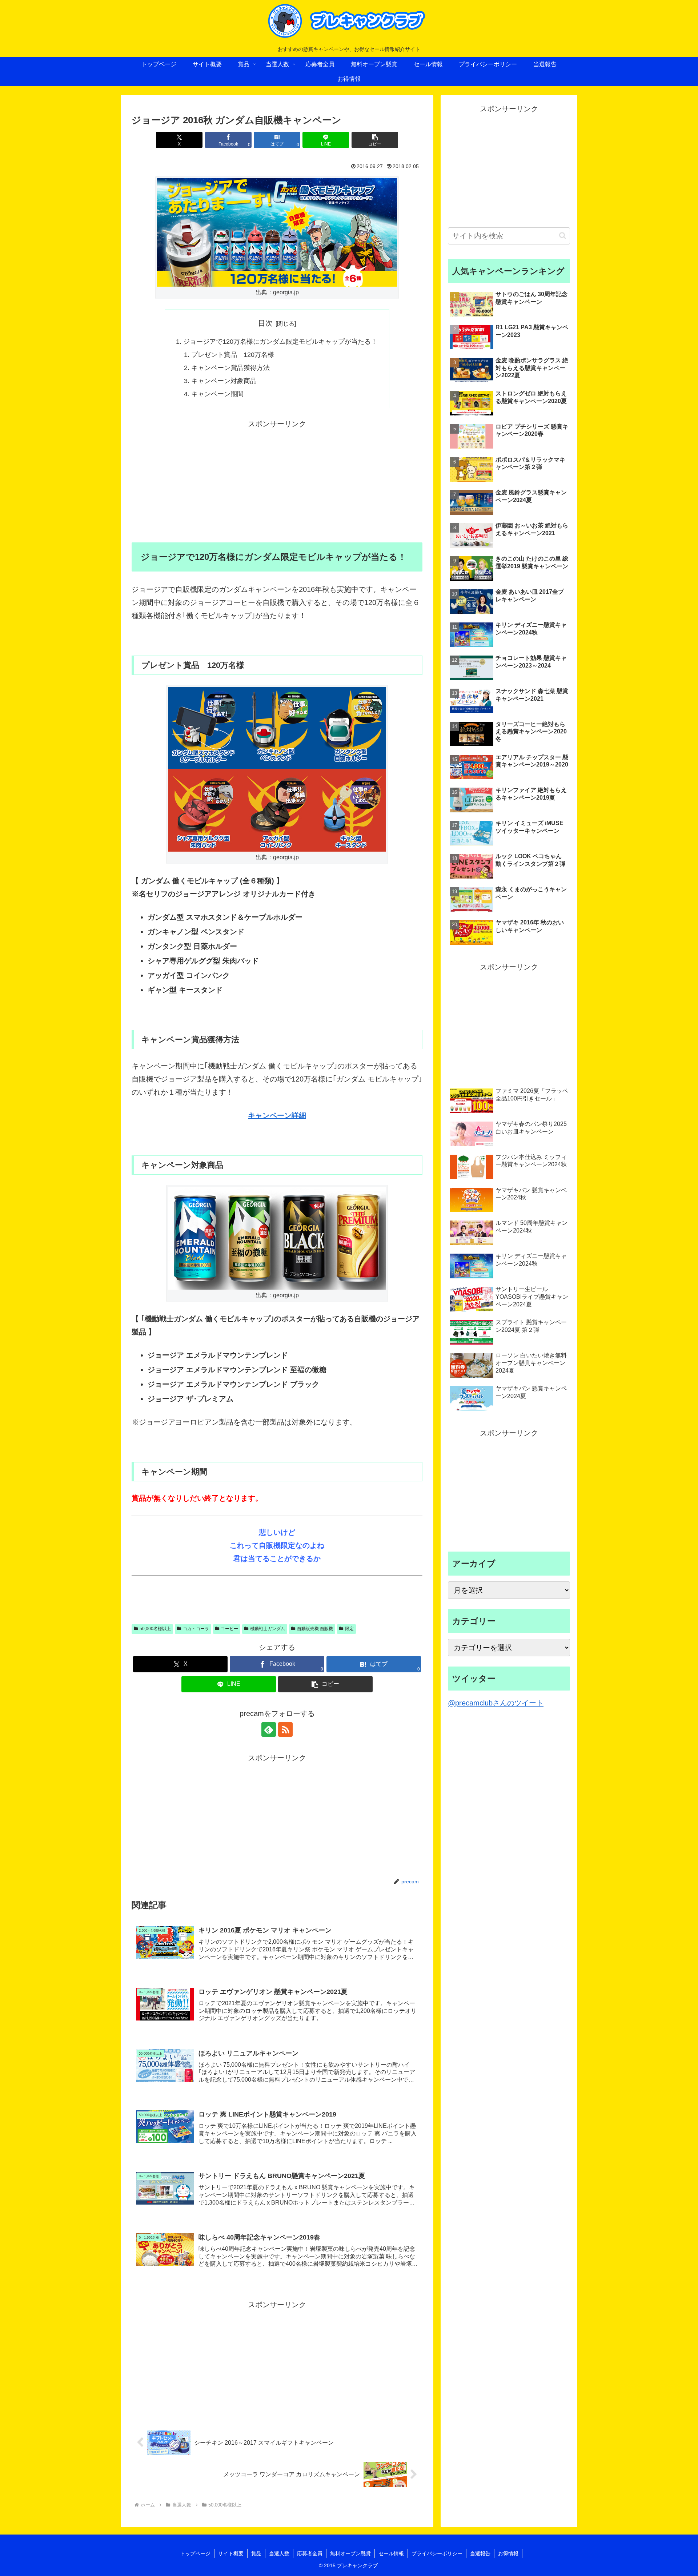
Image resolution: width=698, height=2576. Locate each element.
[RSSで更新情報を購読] (285, 1729)
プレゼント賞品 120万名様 (233, 355)
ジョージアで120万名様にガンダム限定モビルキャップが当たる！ (280, 342)
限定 (349, 1629)
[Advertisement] (277, 481)
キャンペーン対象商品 (224, 381)
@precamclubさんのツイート (496, 1703)
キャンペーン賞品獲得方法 (230, 368)
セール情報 (391, 2553)
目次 (265, 323)
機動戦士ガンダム (268, 1629)
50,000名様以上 (155, 1629)
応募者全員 (310, 2553)
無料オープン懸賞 (350, 2553)
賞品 (256, 2553)
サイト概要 (231, 2553)
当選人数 (279, 2553)
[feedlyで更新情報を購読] (269, 1729)
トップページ (195, 2553)
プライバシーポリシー (437, 2553)
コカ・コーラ (196, 1629)
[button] (375, 140)
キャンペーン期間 (217, 394)
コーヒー (229, 1629)
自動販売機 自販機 (315, 1629)
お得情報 (508, 2553)
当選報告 (480, 2553)
